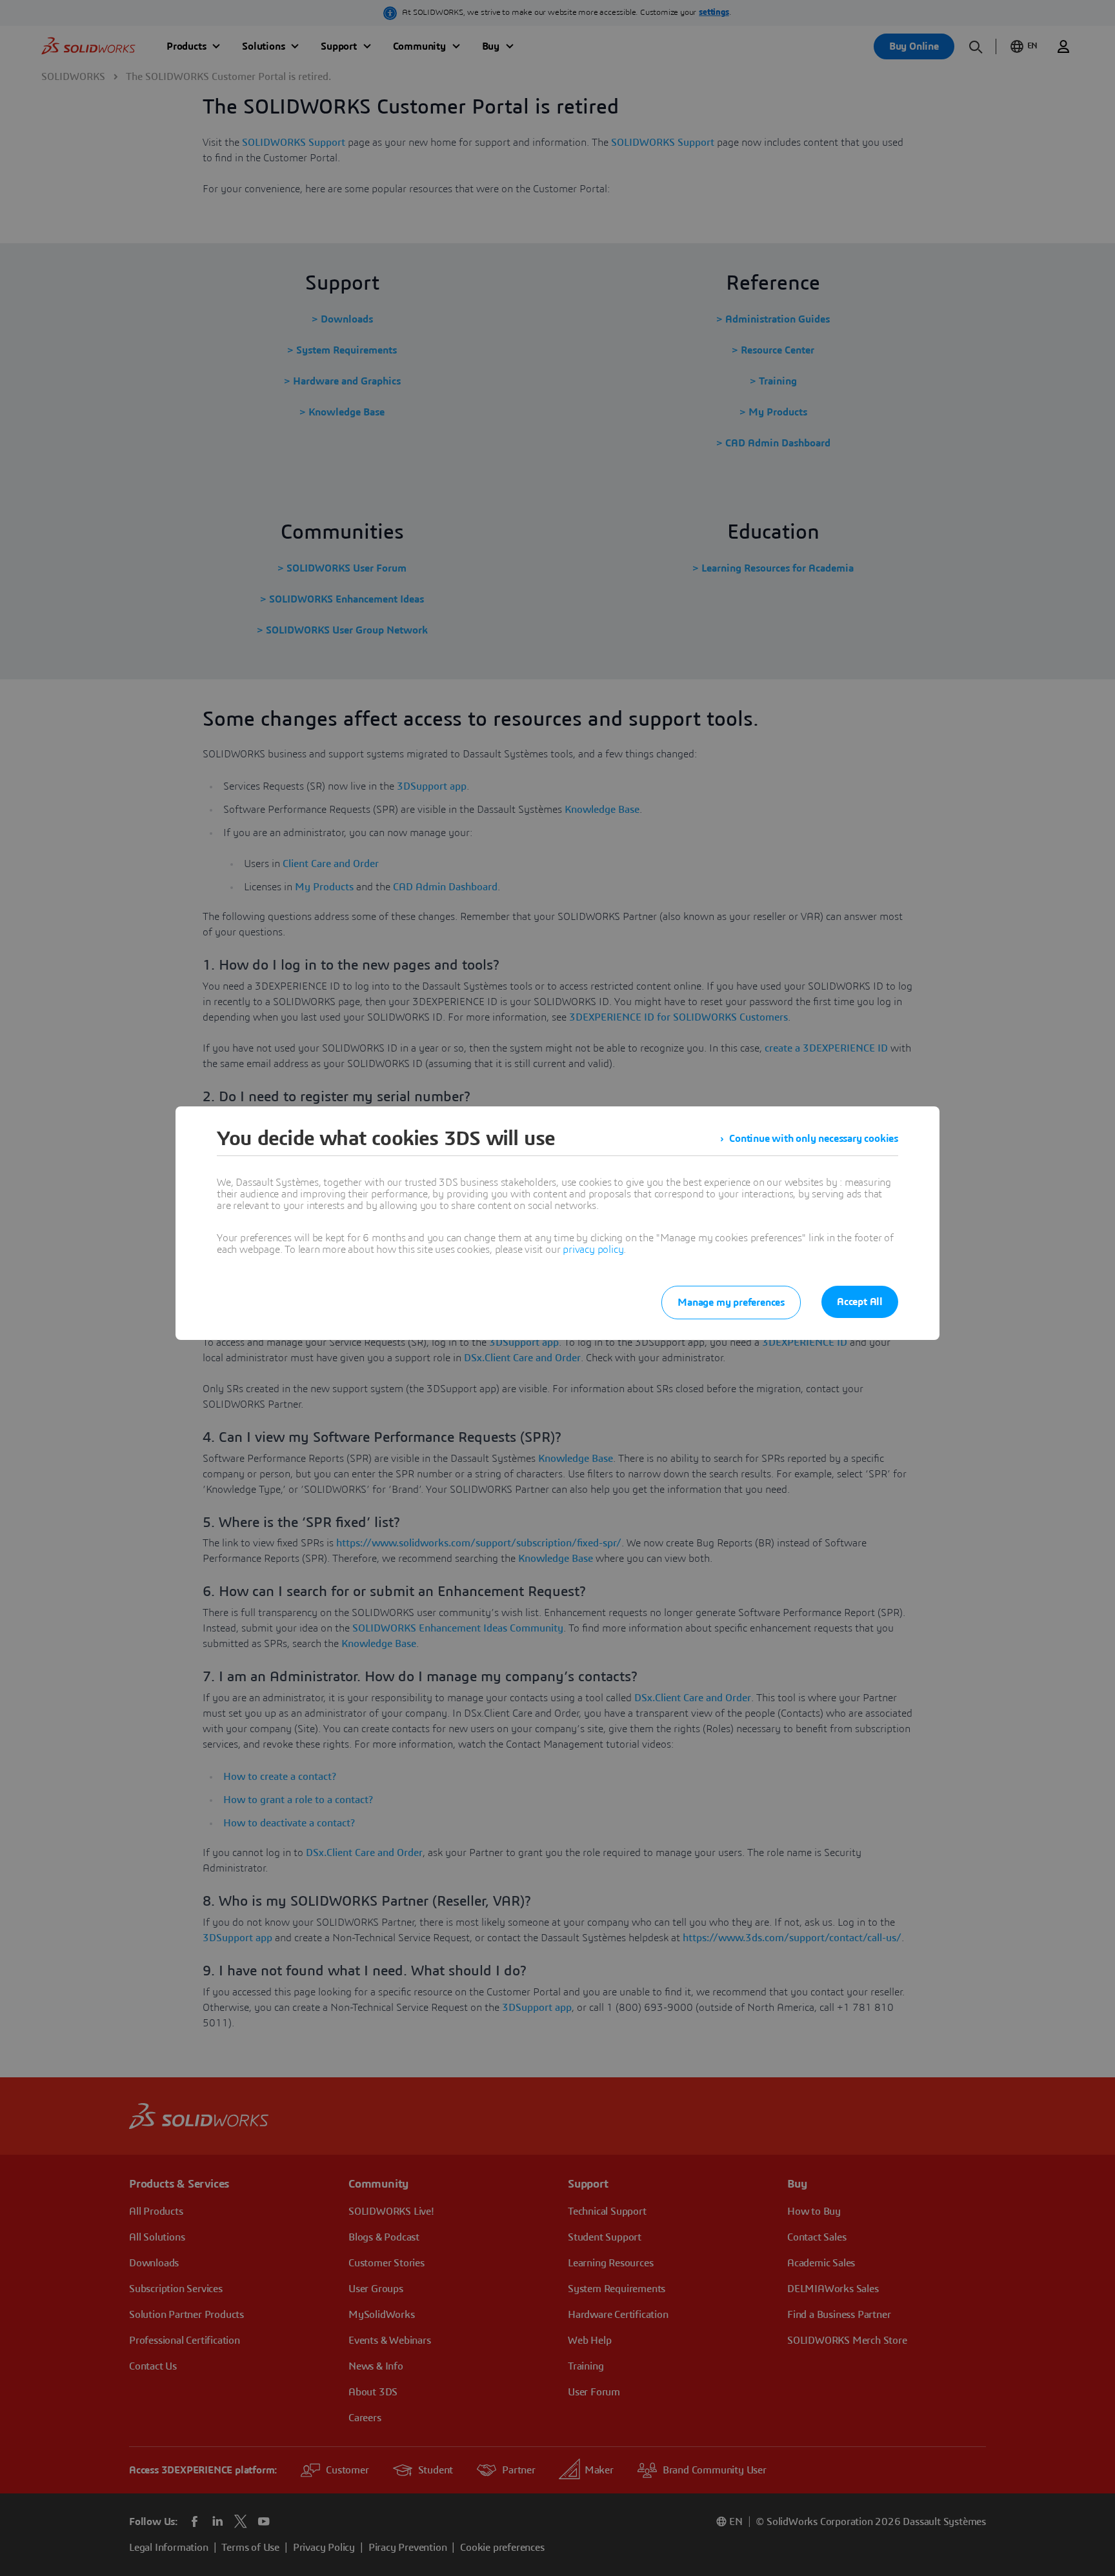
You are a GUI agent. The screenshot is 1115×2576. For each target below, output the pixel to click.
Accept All (860, 1302)
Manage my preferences (731, 1303)
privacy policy (593, 1250)
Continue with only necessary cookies (814, 1139)
